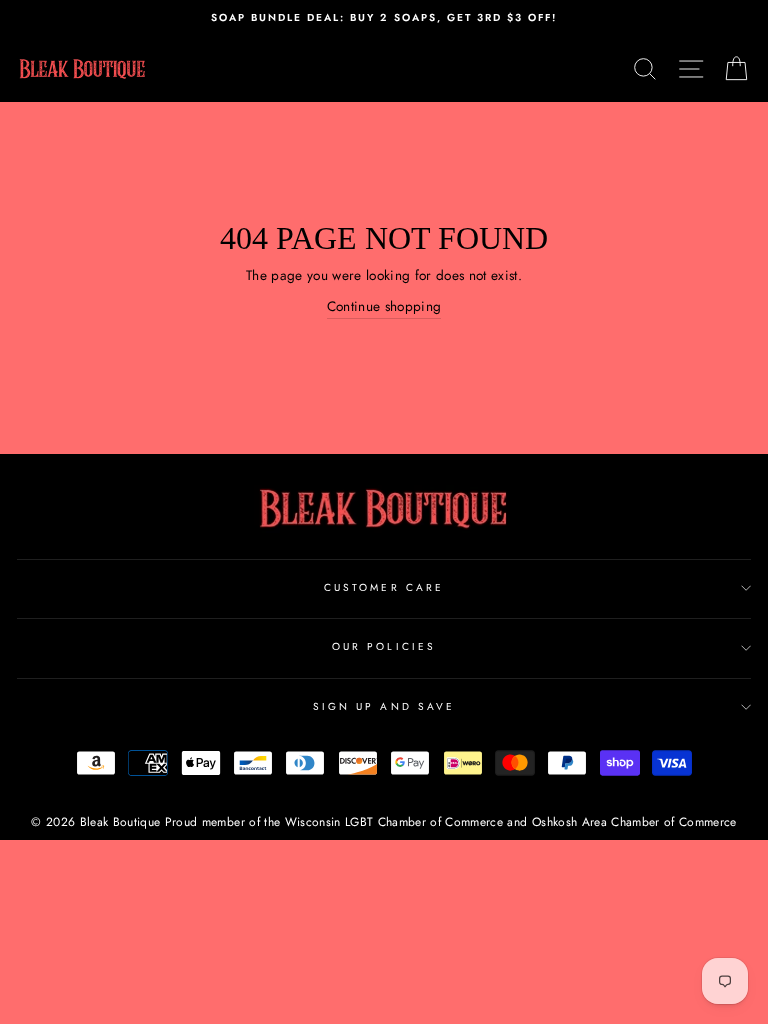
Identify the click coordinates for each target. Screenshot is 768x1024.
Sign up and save (384, 706)
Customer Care (384, 587)
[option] (384, 18)
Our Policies (384, 646)
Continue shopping (384, 306)
